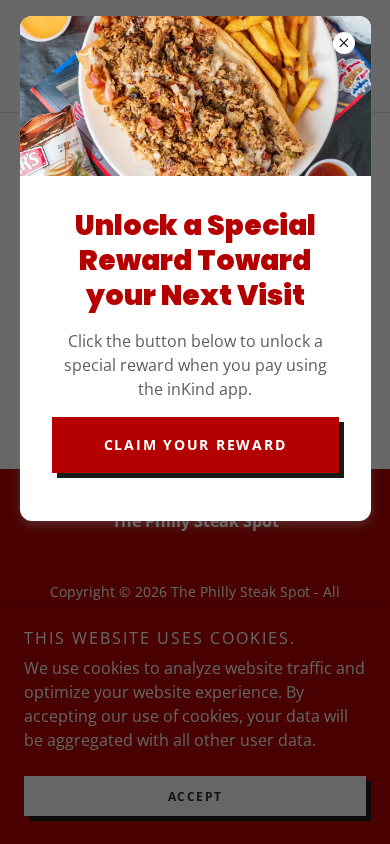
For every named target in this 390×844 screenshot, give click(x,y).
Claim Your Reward (195, 444)
